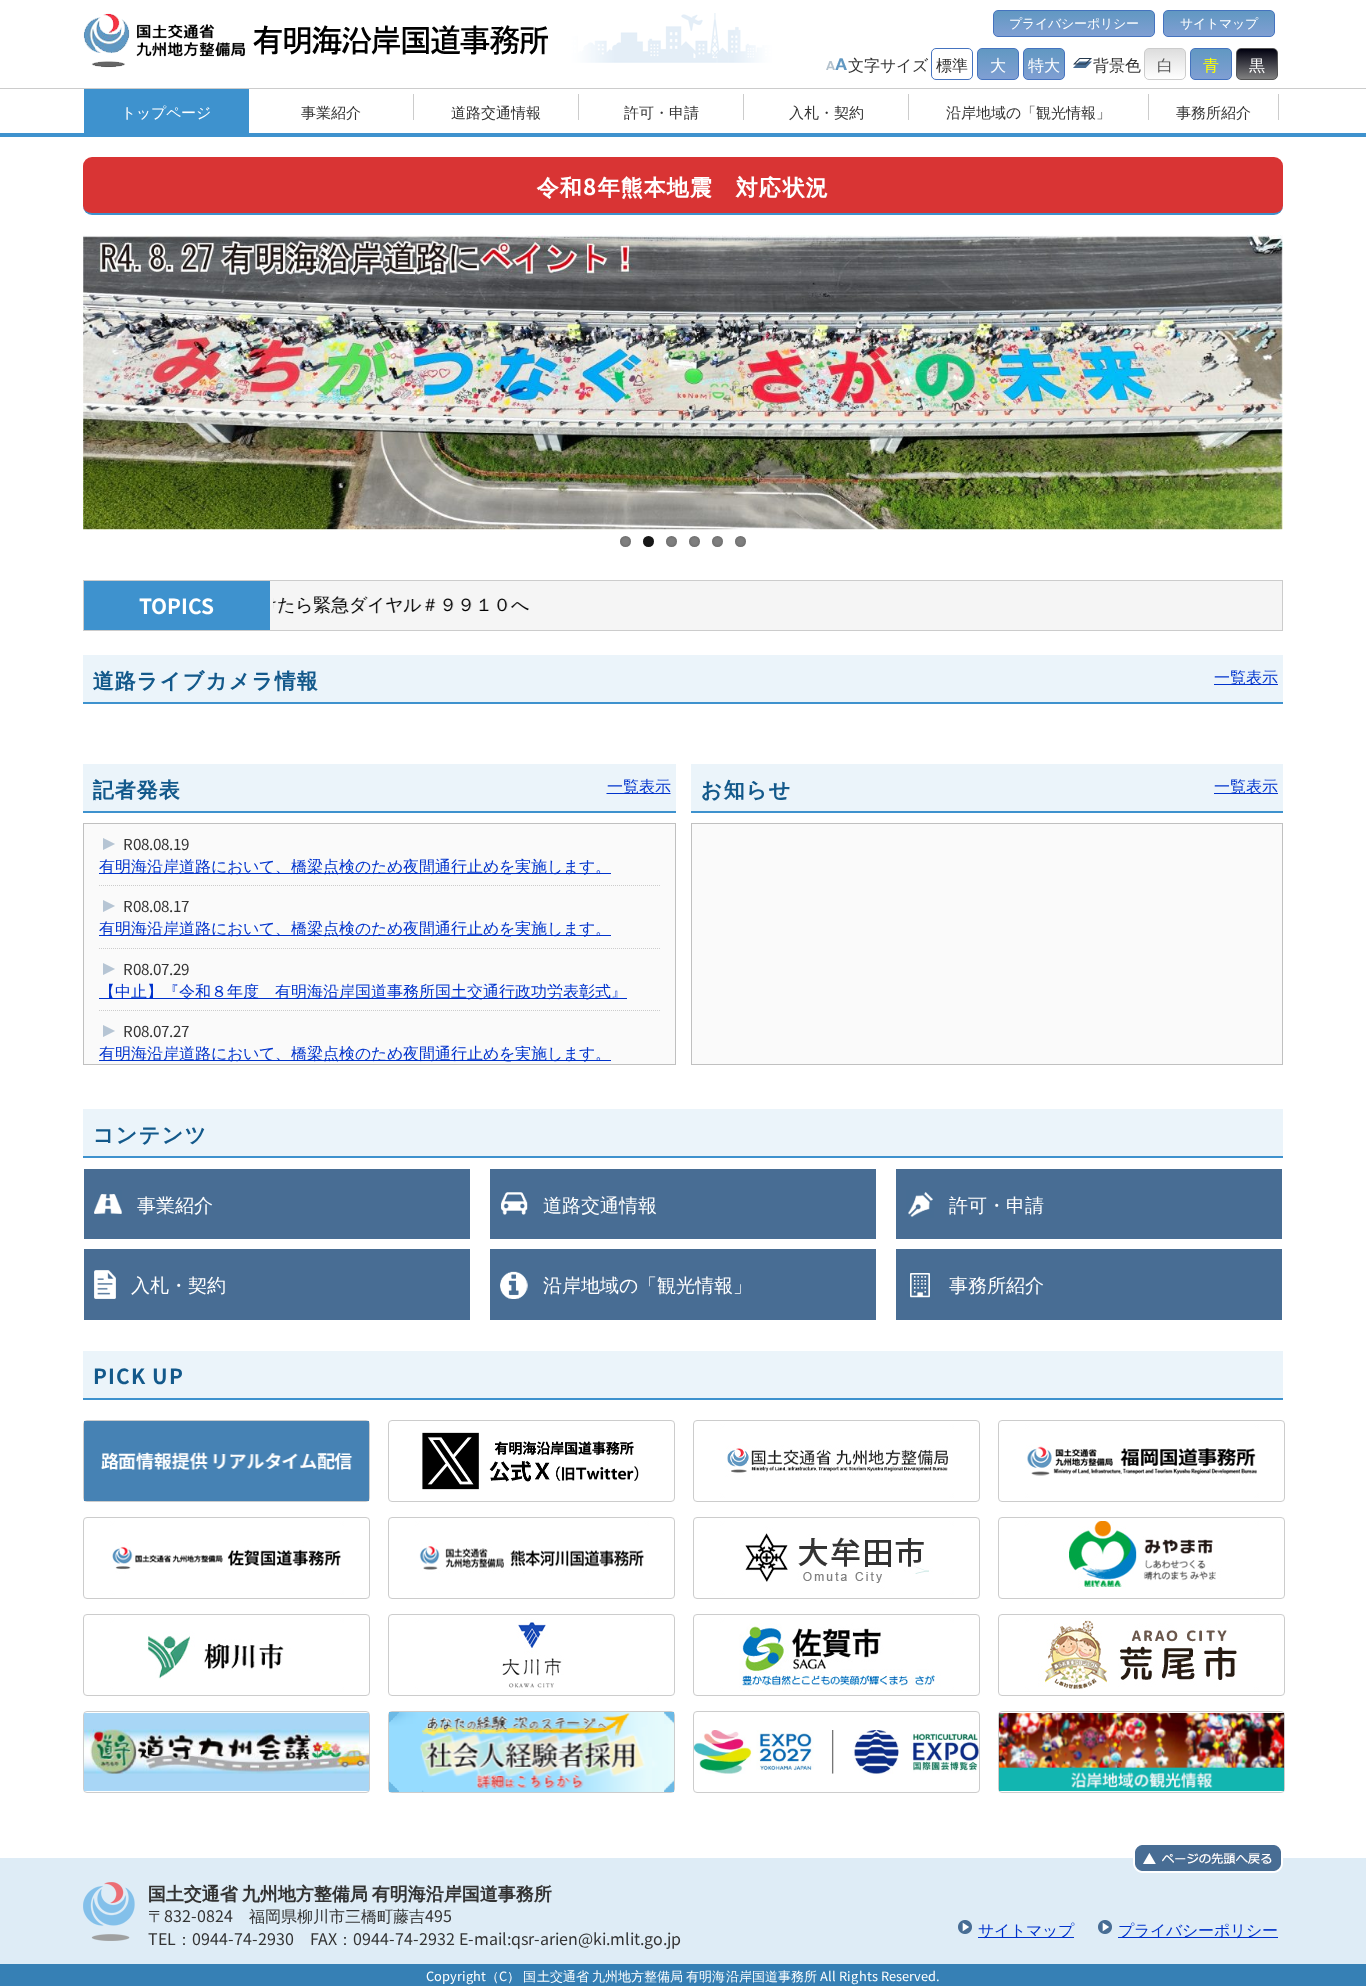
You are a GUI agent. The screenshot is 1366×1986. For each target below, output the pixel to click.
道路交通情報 (600, 1204)
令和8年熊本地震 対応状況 (683, 185)
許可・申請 (996, 1204)
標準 (952, 64)
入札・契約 (178, 1284)
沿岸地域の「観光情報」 (647, 1284)
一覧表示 (1246, 676)
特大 (1044, 64)
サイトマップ (1219, 22)
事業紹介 (175, 1204)
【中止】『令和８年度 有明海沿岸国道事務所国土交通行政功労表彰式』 (363, 990)
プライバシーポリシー (1074, 22)
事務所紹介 (996, 1284)
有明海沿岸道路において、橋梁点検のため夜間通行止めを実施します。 (355, 865)
